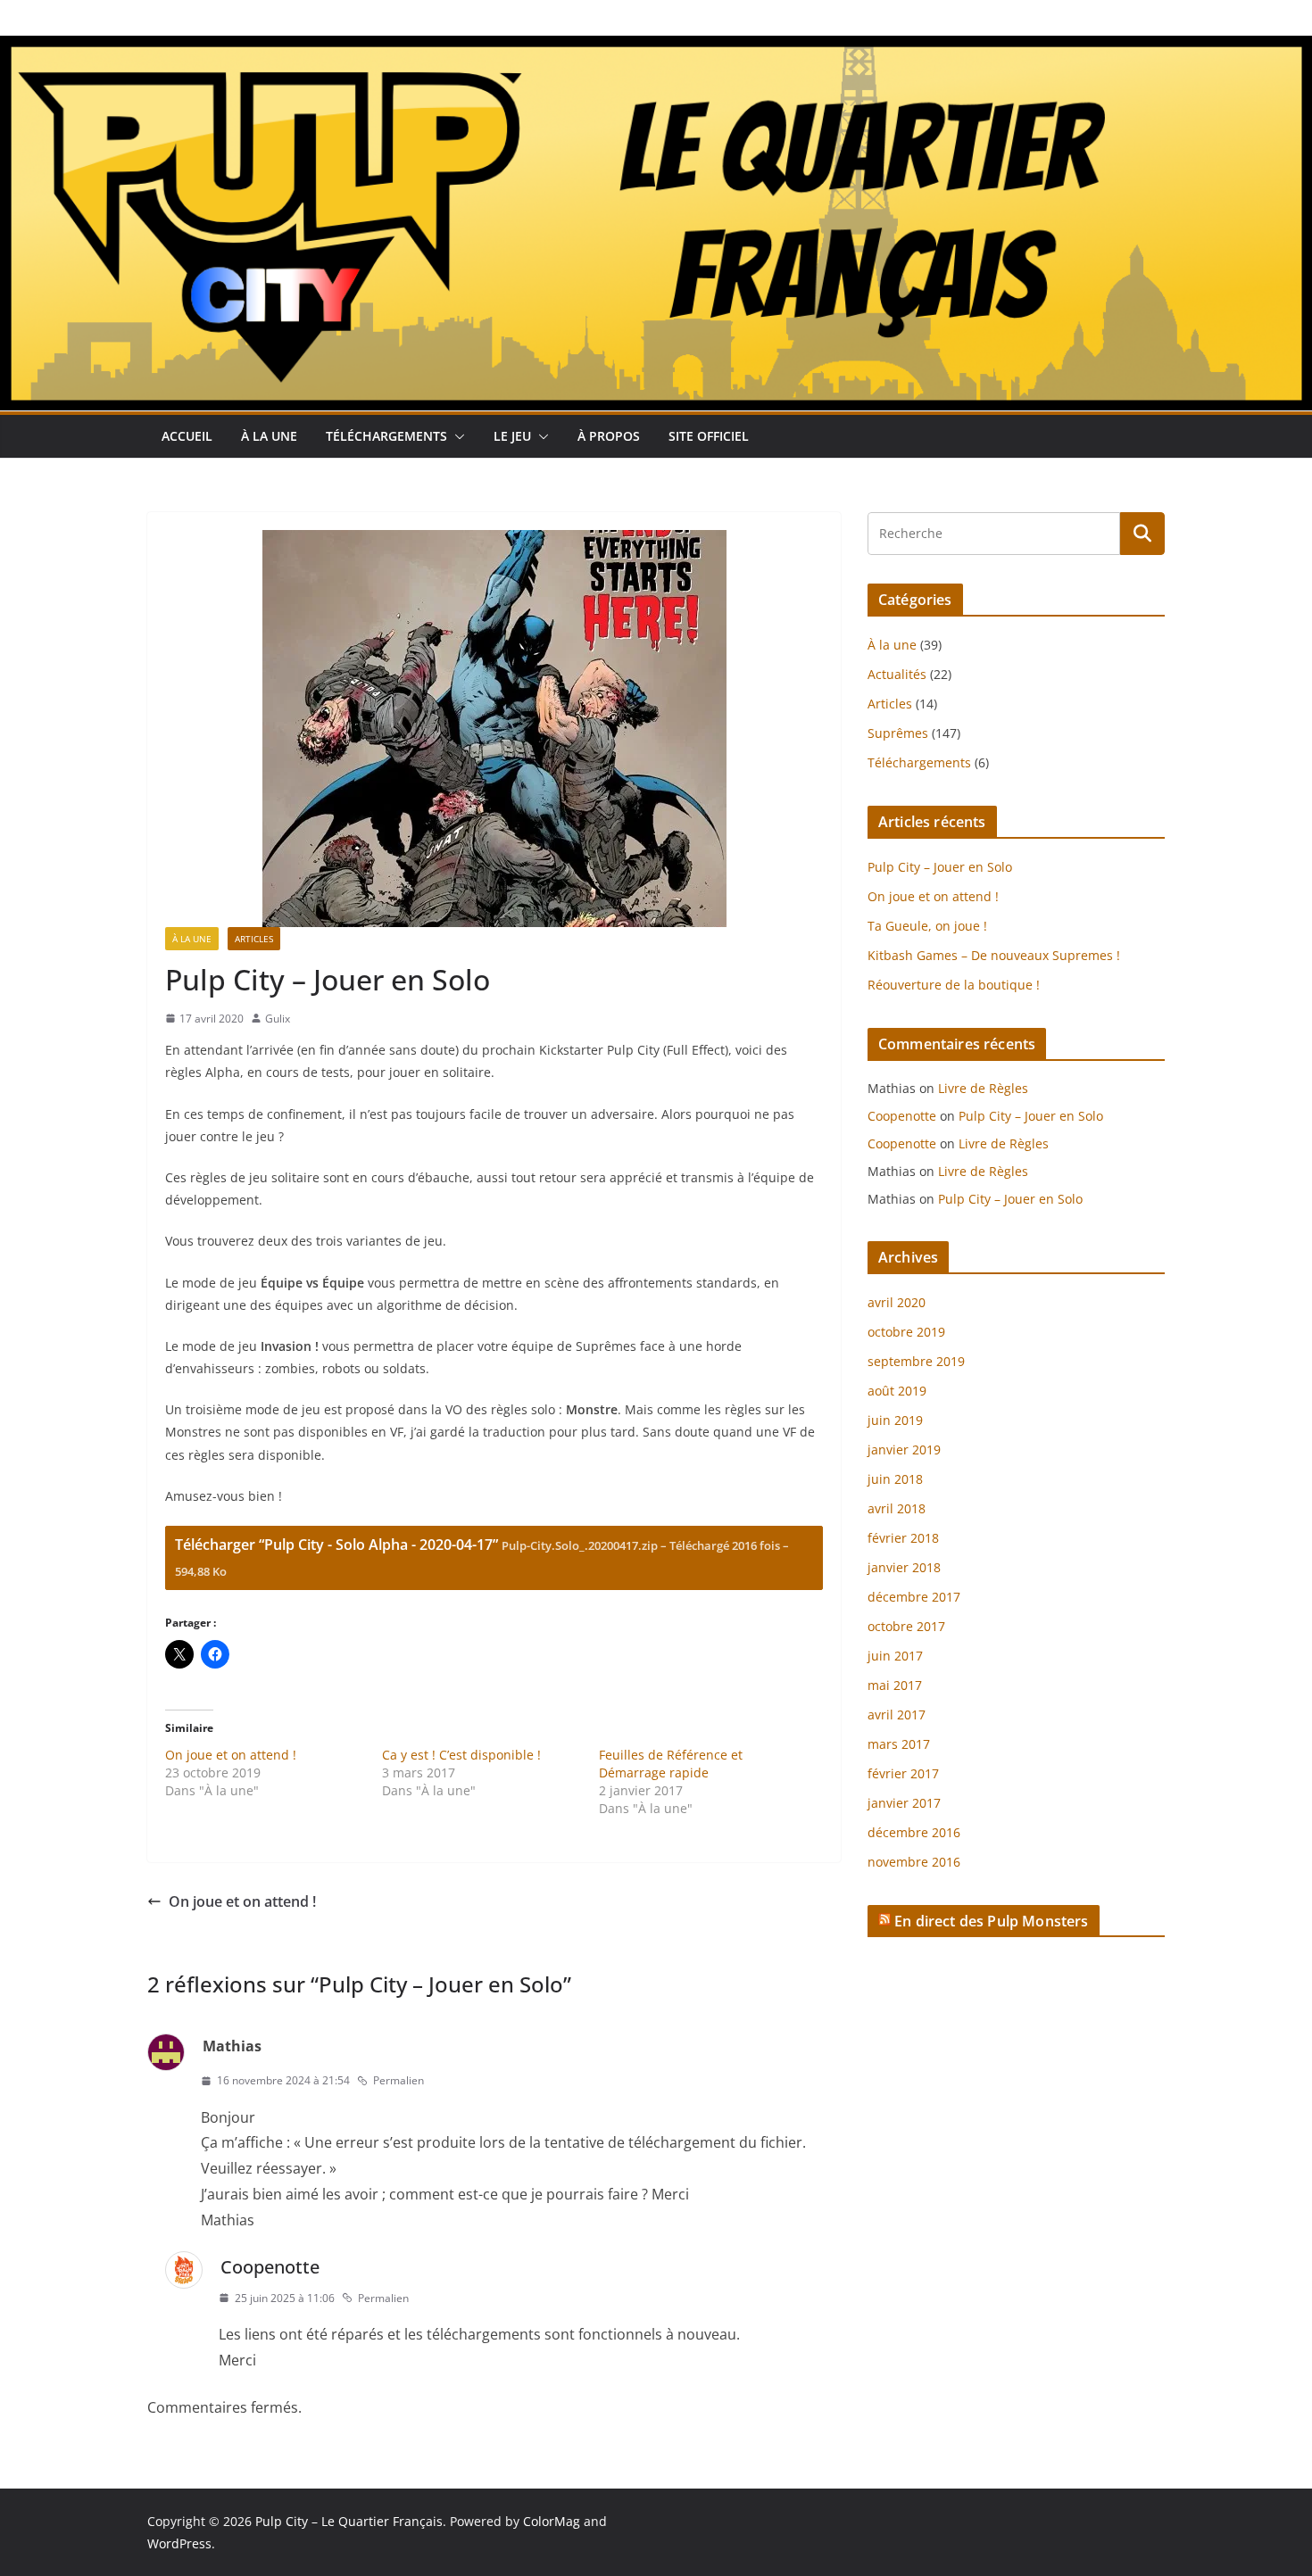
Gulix (278, 1019)
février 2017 (903, 1773)
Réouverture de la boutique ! (954, 985)
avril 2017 (897, 1715)
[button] (456, 436)
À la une (269, 436)
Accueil (187, 436)
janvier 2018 (904, 1567)
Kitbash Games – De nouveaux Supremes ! (994, 955)
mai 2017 (895, 1685)
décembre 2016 (914, 1832)
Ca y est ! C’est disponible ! (461, 1755)
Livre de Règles (983, 1088)
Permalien (399, 2080)
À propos (609, 436)
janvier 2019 (904, 1450)
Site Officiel (709, 436)
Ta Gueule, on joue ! (927, 926)
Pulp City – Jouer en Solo (940, 867)
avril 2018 (897, 1508)
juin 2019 (895, 1420)
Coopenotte (270, 2267)
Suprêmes (898, 733)
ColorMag (552, 2521)
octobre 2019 (906, 1332)
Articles (254, 939)
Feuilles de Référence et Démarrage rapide (671, 1764)
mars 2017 (899, 1744)
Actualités (897, 674)
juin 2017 (895, 1656)
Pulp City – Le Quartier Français (349, 2521)
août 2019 (897, 1391)
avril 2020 (897, 1302)
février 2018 (903, 1538)
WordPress (179, 2543)
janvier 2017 (904, 1803)
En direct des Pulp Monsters (991, 1921)
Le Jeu (512, 436)
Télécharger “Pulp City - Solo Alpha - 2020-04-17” (482, 1557)
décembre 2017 (914, 1597)
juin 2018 (895, 1479)
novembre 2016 (914, 1862)
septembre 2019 (916, 1361)
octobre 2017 (906, 1626)
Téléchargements (386, 436)
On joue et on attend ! (231, 1755)
